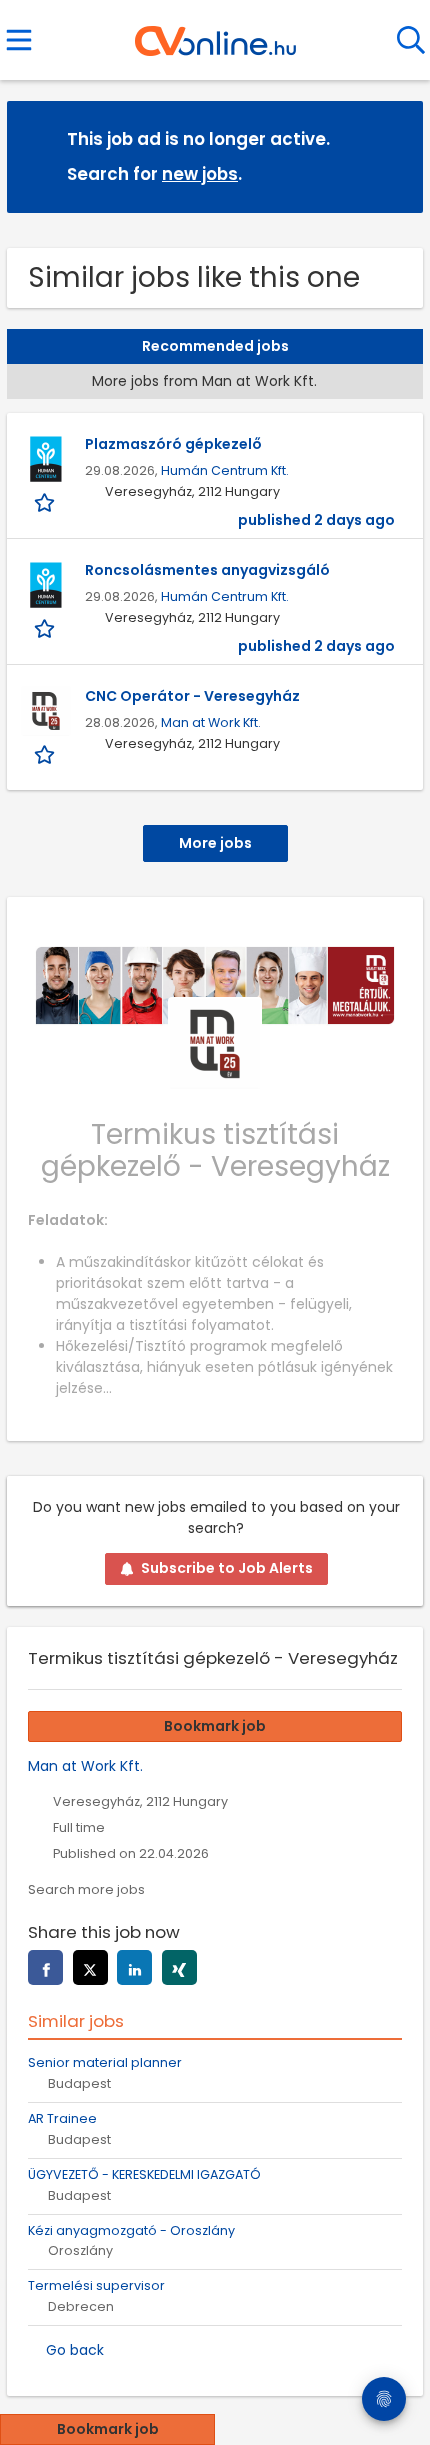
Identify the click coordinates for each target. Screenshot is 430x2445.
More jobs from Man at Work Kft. (206, 381)
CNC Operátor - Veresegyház (192, 696)
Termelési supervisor (96, 2285)
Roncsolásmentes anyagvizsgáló (207, 570)
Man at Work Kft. (211, 722)
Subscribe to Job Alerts (227, 1568)
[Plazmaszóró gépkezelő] (46, 459)
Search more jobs (86, 1889)
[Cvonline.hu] (215, 34)
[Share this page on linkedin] (134, 1967)
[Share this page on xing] (179, 1967)
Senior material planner (105, 2062)
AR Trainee (62, 2118)
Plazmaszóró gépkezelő (173, 444)
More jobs (215, 843)
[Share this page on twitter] (90, 1967)
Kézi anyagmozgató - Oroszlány (131, 2230)
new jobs (200, 174)
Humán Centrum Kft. (225, 470)
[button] (392, 155)
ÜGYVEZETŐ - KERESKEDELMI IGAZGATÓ (144, 2174)
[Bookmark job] (46, 502)
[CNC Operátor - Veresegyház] (46, 711)
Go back (75, 2350)
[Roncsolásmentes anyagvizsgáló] (46, 585)
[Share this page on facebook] (45, 1967)
